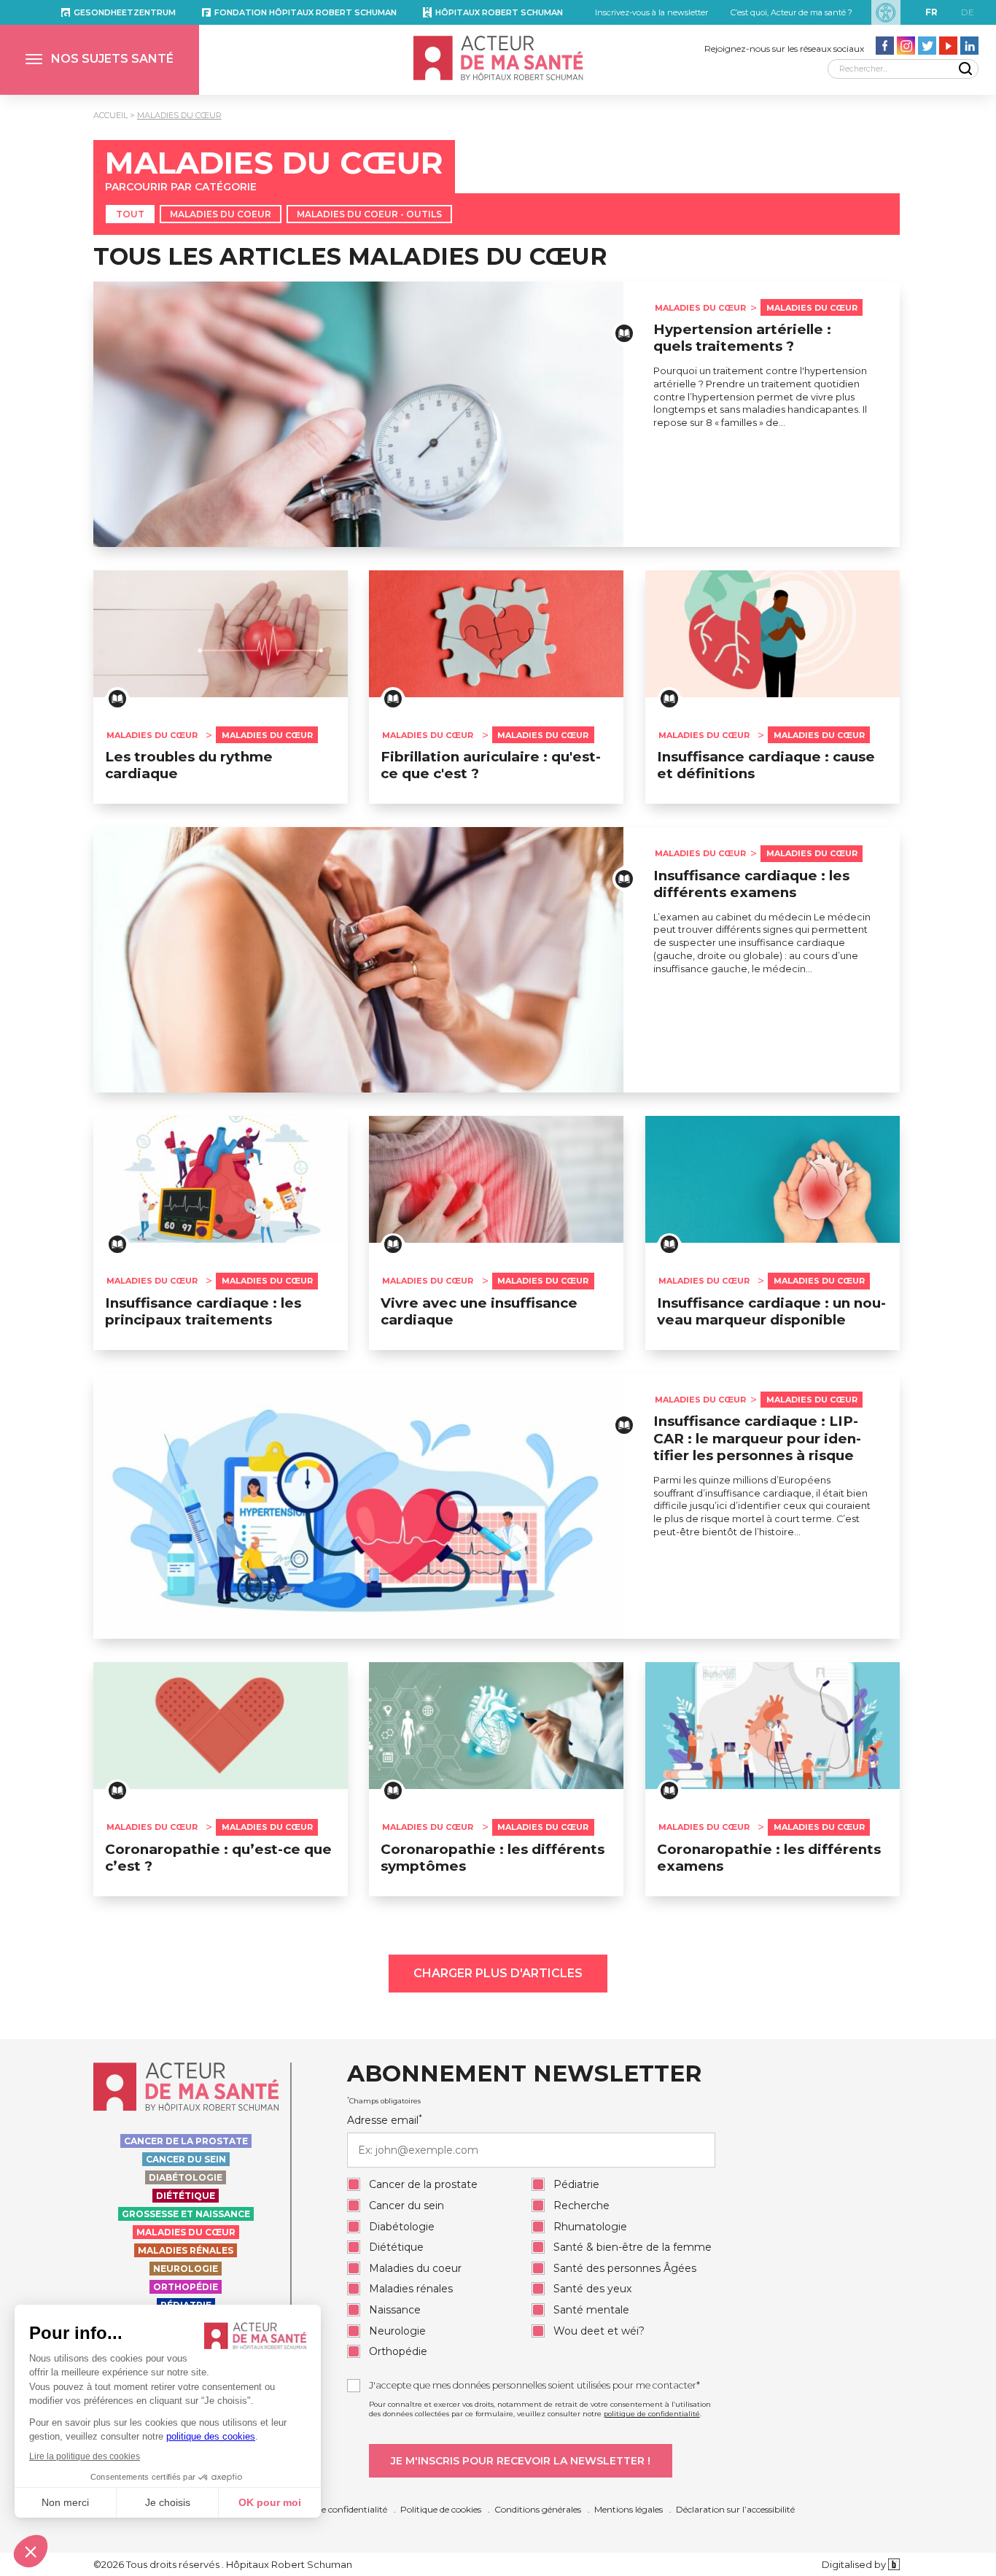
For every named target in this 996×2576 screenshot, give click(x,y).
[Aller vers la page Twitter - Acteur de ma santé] (927, 46)
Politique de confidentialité (332, 2509)
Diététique (186, 2196)
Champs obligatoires (384, 2100)
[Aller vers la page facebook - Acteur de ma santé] (885, 46)
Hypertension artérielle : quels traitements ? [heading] (742, 338)
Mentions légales (629, 2509)
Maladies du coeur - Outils (369, 214)
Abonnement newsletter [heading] (524, 2074)
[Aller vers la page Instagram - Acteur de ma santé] (906, 46)
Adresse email (385, 2120)
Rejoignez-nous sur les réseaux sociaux (784, 49)
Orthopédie (186, 2287)
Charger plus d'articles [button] (498, 1973)
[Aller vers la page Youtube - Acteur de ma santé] (948, 46)
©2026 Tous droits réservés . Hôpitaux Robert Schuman (223, 2564)
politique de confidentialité (652, 2414)
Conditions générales (538, 2509)
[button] (100, 60)
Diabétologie (186, 2177)
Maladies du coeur (221, 214)
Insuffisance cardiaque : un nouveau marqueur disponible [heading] (771, 1311)
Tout (130, 214)
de (968, 12)
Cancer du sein (186, 2159)
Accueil (110, 115)
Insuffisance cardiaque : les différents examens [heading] (751, 884)
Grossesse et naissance (186, 2214)
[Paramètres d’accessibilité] (886, 12)
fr (931, 12)
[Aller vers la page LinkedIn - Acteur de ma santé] (969, 46)
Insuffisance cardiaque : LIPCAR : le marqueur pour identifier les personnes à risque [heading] (757, 1438)
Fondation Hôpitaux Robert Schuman (306, 12)
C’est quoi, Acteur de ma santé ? (791, 12)
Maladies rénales (186, 2250)
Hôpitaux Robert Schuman (499, 12)
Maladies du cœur (179, 115)
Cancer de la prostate (186, 2141)
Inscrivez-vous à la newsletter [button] (651, 12)
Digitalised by (855, 2564)
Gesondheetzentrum (125, 12)
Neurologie (186, 2269)
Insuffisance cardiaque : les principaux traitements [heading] (203, 1311)
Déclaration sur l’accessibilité (735, 2509)
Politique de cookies (441, 2509)
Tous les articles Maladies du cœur (350, 256)
